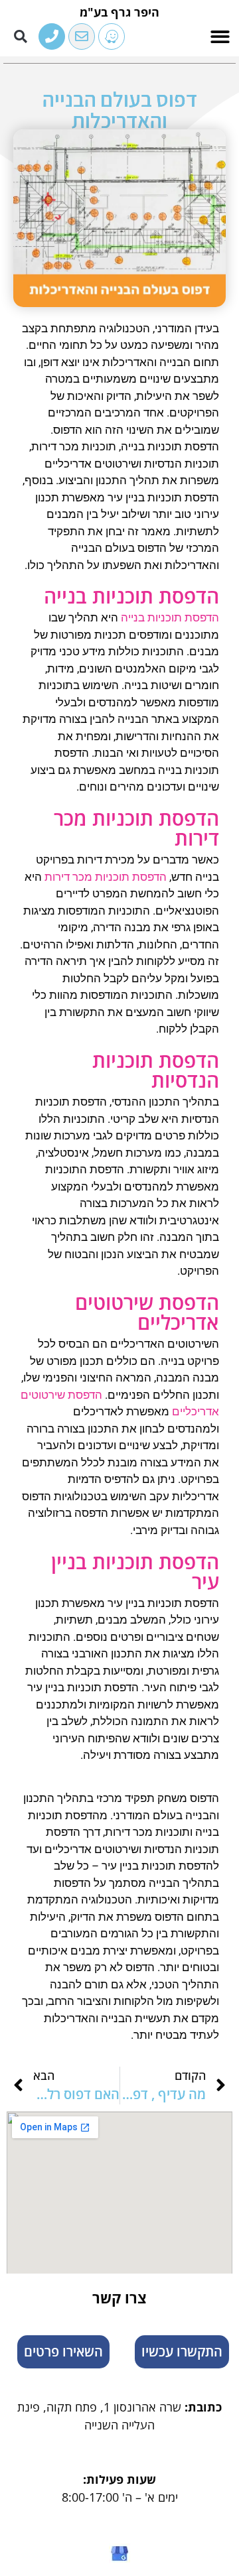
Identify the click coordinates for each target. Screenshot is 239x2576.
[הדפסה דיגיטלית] (112, 36)
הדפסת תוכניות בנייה (170, 617)
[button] (221, 37)
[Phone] (52, 36)
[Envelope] (82, 36)
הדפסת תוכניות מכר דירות (106, 877)
